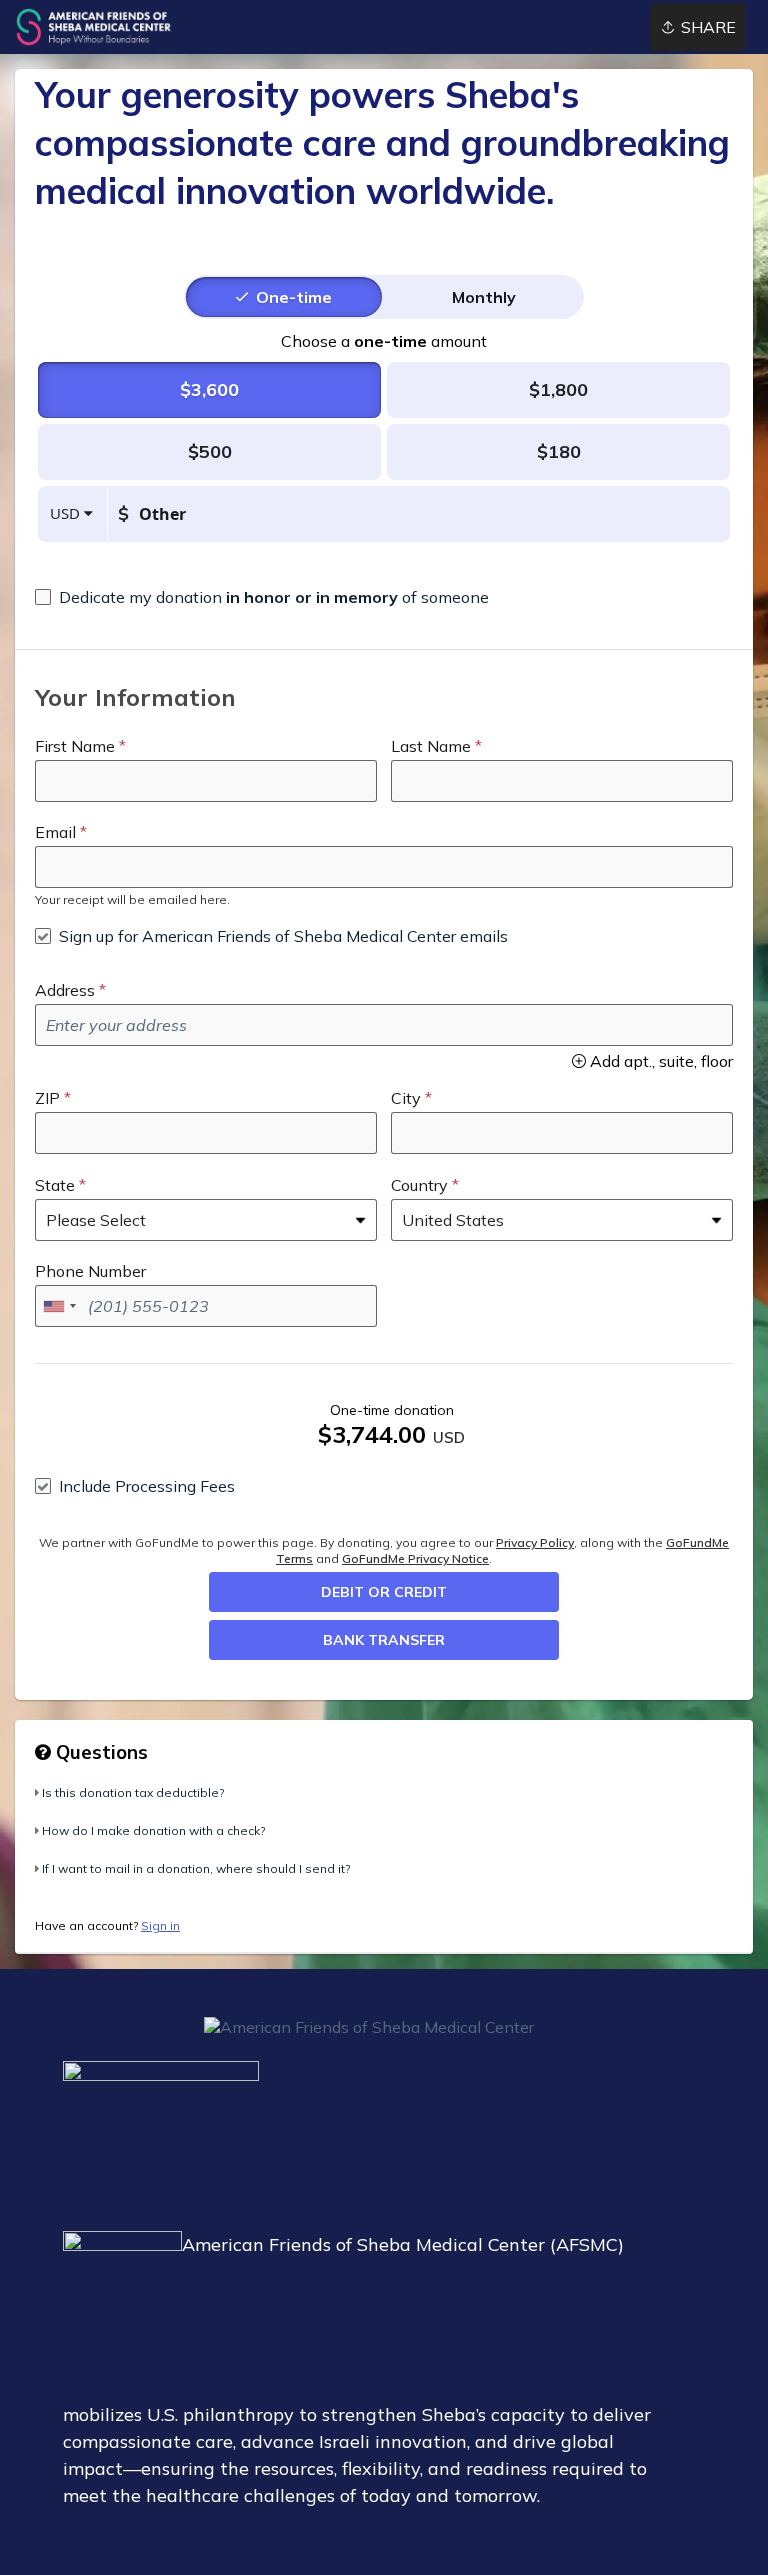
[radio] (294, 297)
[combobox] (59, 1306)
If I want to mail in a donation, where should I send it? (196, 1868)
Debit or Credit (384, 1592)
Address (65, 990)
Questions (99, 1752)
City (406, 1098)
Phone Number (90, 1271)
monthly (484, 297)
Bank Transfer (384, 1640)
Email (55, 832)
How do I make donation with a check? (153, 1830)
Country (419, 1185)
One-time (294, 297)
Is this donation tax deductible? (133, 1792)
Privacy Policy (535, 1542)
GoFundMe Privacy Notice (415, 1558)
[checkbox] (262, 597)
